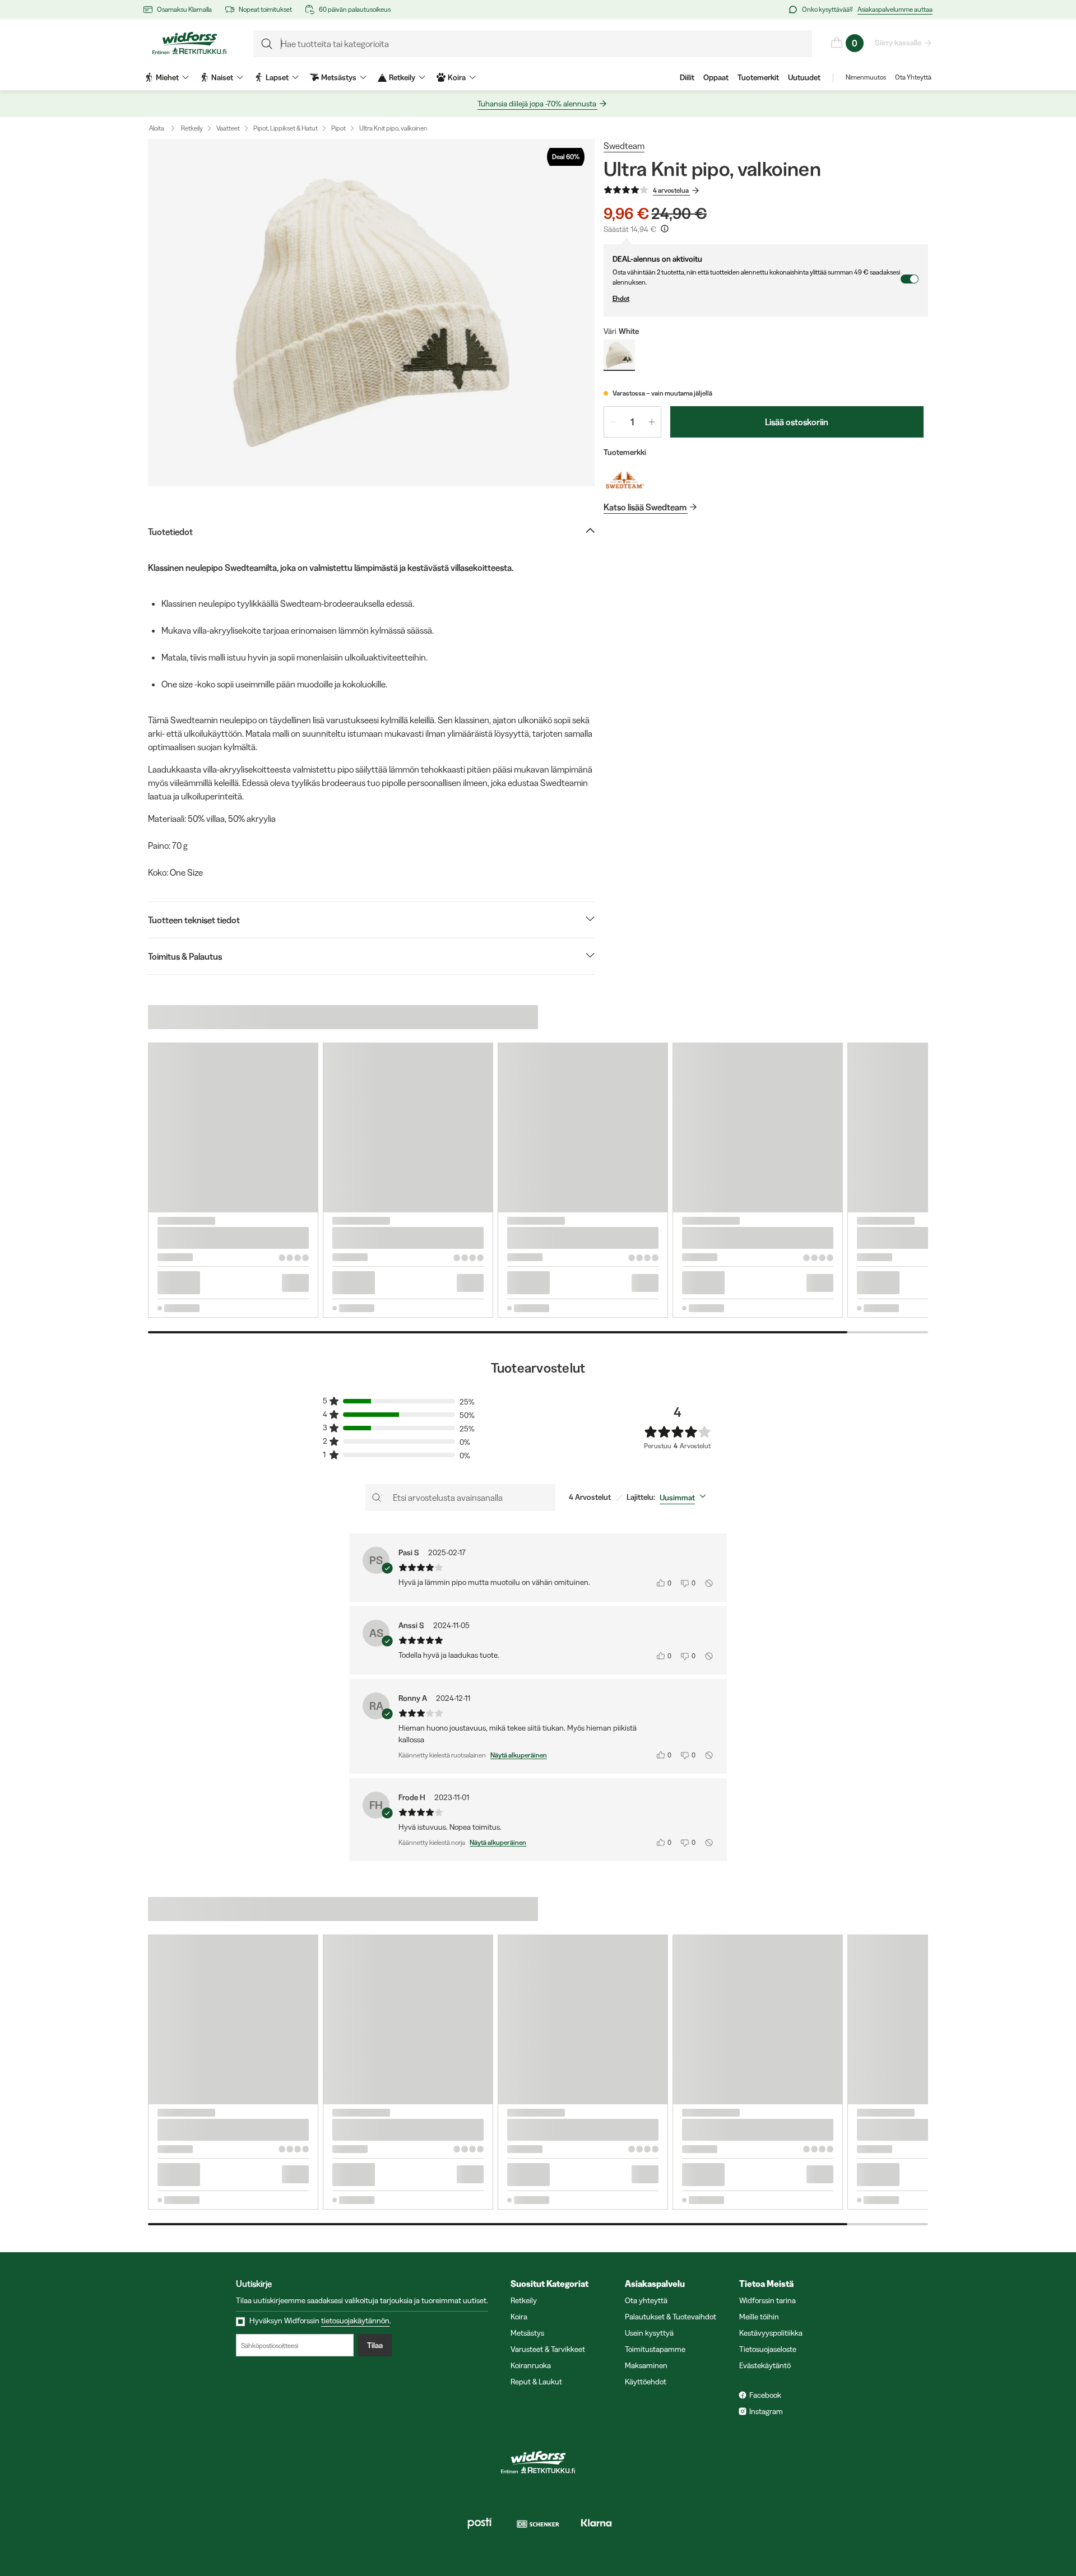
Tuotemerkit (758, 77)
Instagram (766, 2411)
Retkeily (192, 128)
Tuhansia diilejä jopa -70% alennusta (537, 104)
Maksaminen (646, 2365)
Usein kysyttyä (649, 2333)
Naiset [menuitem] (222, 77)
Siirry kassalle (898, 43)
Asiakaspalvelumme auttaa (895, 9)
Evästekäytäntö (765, 2365)
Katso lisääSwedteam (645, 507)
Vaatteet (228, 128)
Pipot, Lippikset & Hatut (286, 128)
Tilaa (375, 2345)
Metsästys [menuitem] (339, 77)
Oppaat (716, 77)
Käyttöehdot (646, 2382)
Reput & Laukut (536, 2382)
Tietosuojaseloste (768, 2349)
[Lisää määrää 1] (652, 422)
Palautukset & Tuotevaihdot (671, 2317)
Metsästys (527, 2333)
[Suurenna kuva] (371, 313)
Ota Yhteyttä (913, 77)
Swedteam (624, 146)
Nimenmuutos (866, 77)
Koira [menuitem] (457, 77)
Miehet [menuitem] (167, 77)
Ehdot (621, 298)
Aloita (157, 128)
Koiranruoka (531, 2365)
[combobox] (685, 1498)
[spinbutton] (632, 422)
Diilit (687, 77)
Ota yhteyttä (646, 2300)
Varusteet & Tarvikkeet (548, 2349)
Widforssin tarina (767, 2300)
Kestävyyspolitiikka (771, 2333)
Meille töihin (759, 2317)
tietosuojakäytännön (355, 2321)
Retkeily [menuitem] (402, 77)
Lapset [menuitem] (277, 77)
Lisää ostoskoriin (797, 422)
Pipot (338, 128)
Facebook (765, 2395)
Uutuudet (804, 77)
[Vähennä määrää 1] (613, 422)
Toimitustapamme (655, 2349)
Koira (519, 2317)
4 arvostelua (671, 190)
